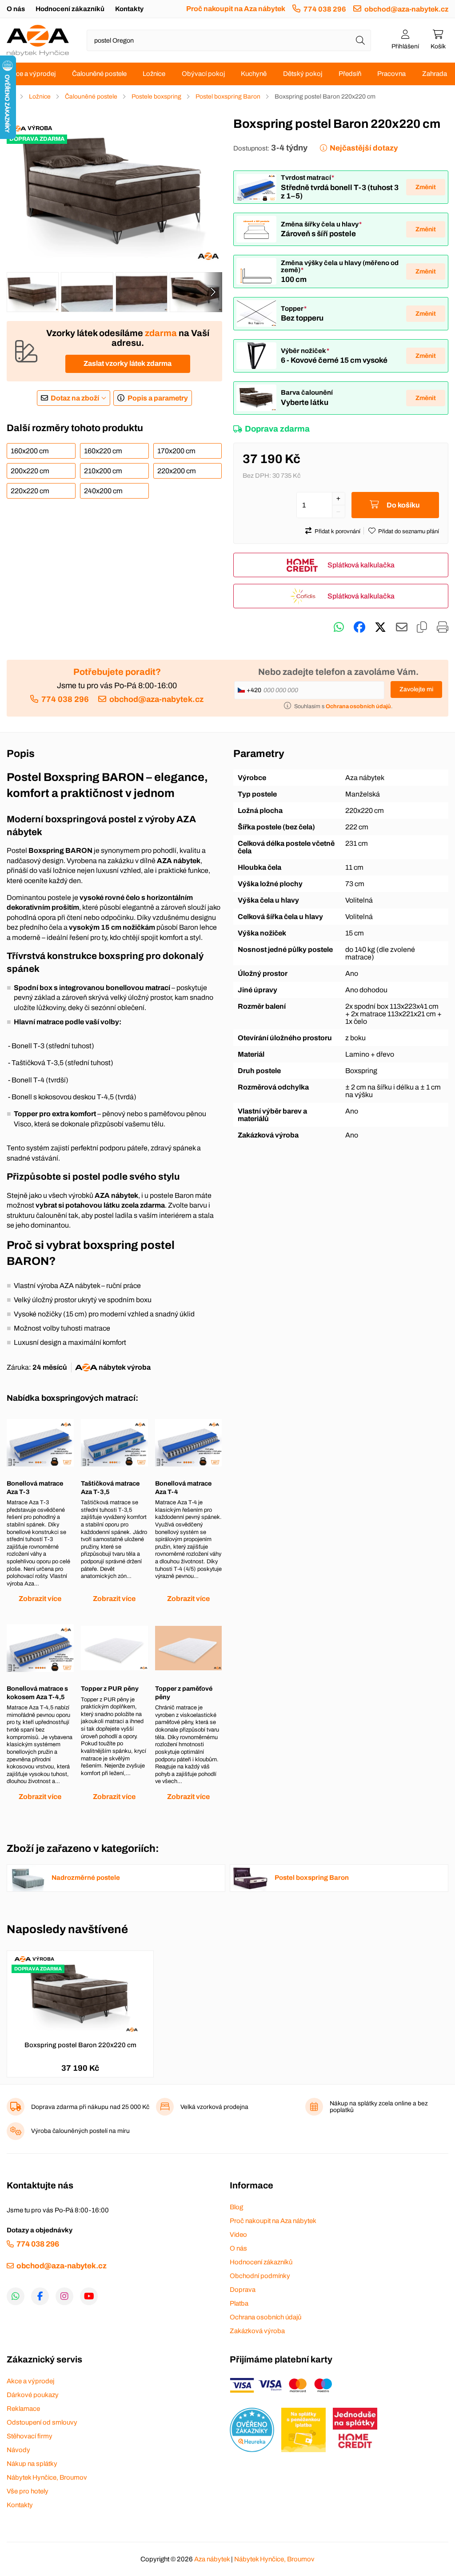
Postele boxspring (156, 97)
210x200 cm (103, 471)
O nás (16, 9)
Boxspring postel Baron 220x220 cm (80, 2045)
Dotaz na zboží (75, 398)
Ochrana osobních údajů (265, 2317)
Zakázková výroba (257, 2331)
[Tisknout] (443, 627)
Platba (239, 2303)
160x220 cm (103, 451)
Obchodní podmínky (260, 2276)
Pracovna (391, 74)
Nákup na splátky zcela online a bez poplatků (379, 2107)
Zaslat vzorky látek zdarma (128, 363)
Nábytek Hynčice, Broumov (47, 2477)
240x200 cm (103, 491)
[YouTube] (89, 2296)
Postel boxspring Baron (228, 97)
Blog (236, 2207)
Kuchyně (254, 74)
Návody (18, 2450)
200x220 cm (30, 471)
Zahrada (435, 74)
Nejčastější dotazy (364, 148)
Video (238, 2235)
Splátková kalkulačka (361, 565)
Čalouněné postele (99, 74)
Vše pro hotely (28, 2491)
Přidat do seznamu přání (409, 531)
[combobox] (229, 40)
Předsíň (350, 74)
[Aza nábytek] (38, 40)
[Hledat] (360, 40)
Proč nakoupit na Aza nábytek (236, 9)
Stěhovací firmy (30, 2436)
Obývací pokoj (203, 74)
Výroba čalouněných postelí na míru (80, 2131)
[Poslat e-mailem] (402, 627)
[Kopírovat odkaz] (422, 627)
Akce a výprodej (32, 74)
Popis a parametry (158, 398)
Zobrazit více (40, 1599)
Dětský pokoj (303, 74)
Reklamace (23, 2409)
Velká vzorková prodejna (214, 2107)
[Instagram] (64, 2296)
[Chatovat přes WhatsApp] (339, 627)
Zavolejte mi (416, 689)
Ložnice (154, 74)
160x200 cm (30, 451)
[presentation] (213, 292)
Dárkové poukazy (33, 2395)
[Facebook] (40, 2296)
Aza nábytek (212, 2559)
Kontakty (129, 9)
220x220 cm (30, 491)
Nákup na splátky (32, 2464)
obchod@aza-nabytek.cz (406, 9)
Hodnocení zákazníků (70, 9)
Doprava (243, 2290)
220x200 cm (177, 471)
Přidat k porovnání (337, 531)
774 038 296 (325, 9)
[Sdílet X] (380, 627)
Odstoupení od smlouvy (42, 2422)
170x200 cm (176, 451)
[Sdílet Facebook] (359, 627)
